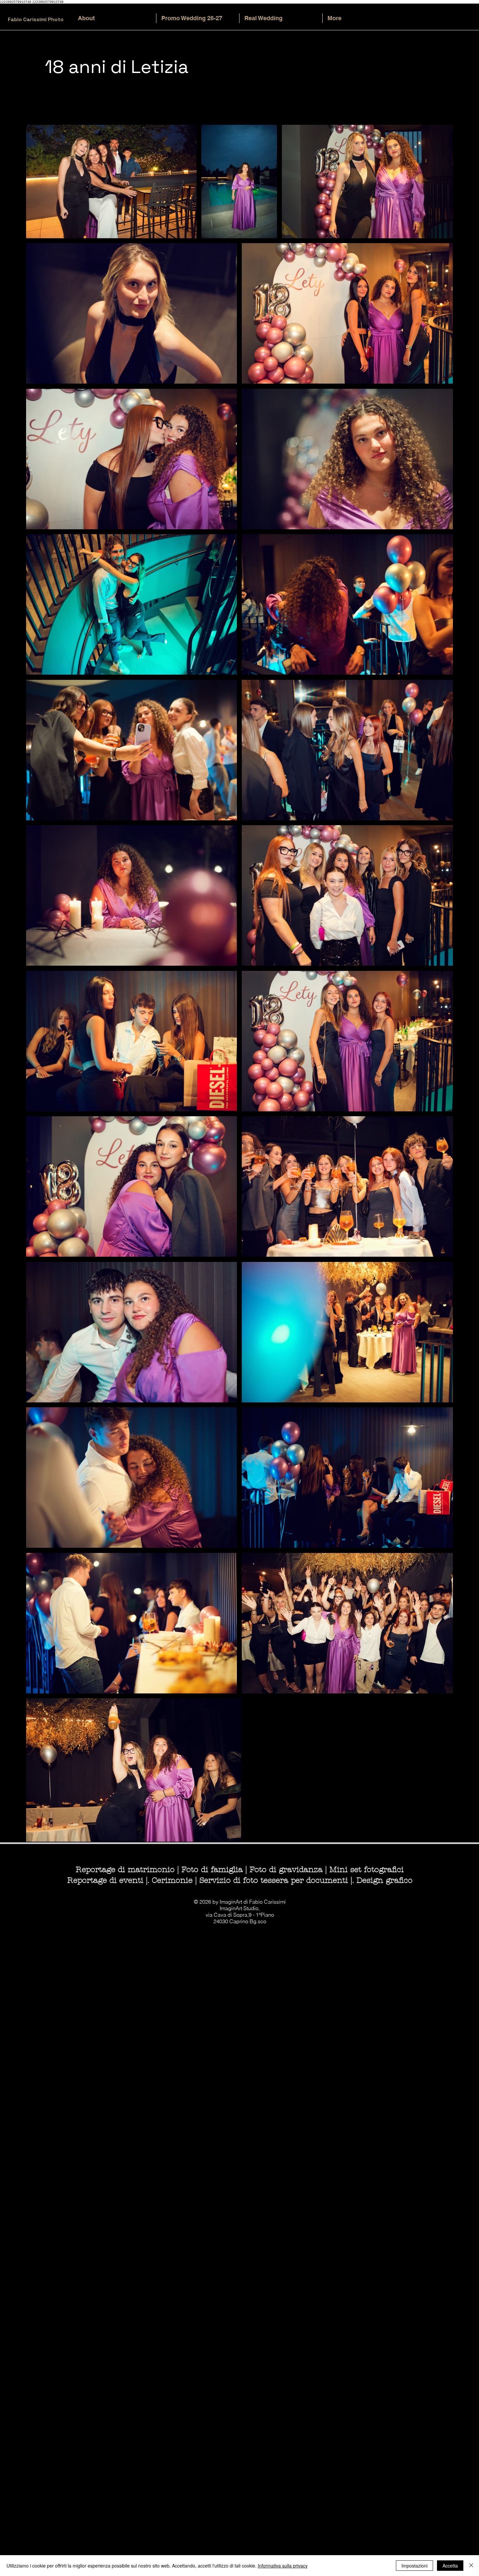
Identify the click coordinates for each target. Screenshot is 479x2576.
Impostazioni (414, 2566)
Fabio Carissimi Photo (36, 19)
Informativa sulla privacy (283, 2566)
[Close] (471, 2566)
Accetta (450, 2566)
